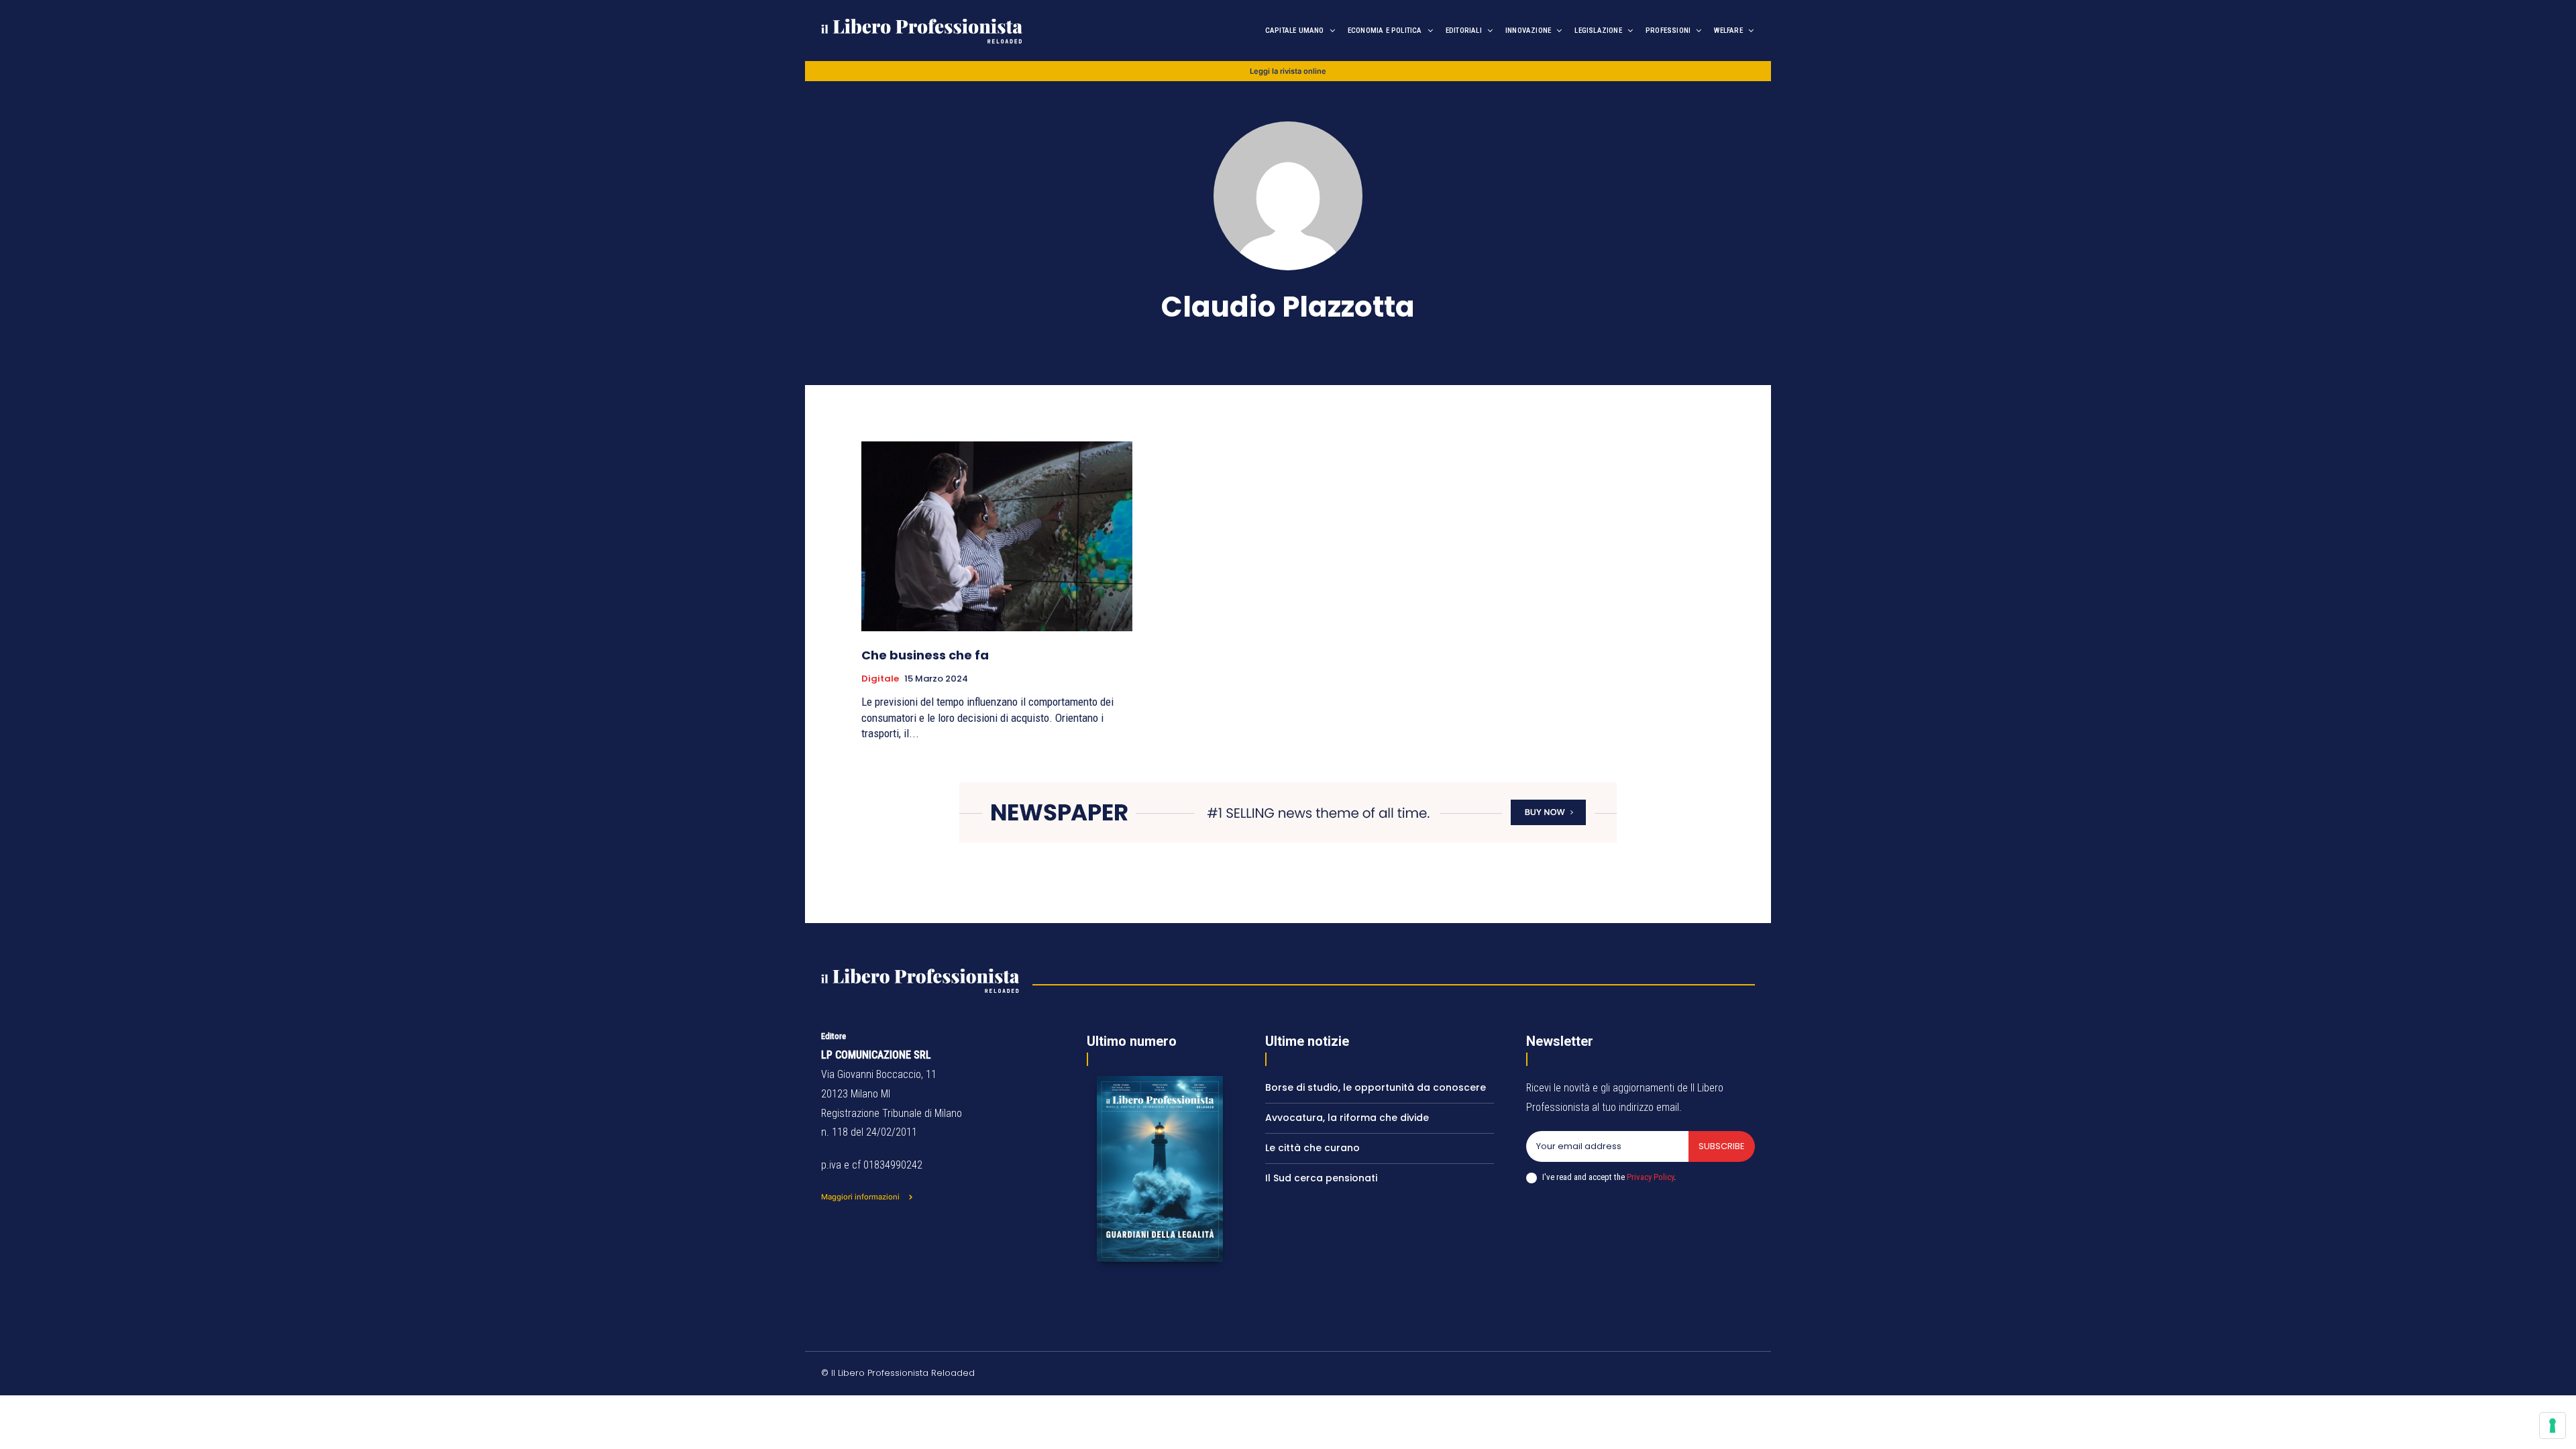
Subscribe (1722, 1146)
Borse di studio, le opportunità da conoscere (1376, 1087)
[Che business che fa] (997, 536)
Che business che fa (925, 655)
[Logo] (960, 31)
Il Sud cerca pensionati (1321, 1178)
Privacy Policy (1650, 1177)
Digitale (880, 679)
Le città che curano (1312, 1148)
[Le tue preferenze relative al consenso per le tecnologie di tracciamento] (2553, 1426)
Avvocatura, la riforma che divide (1347, 1118)
